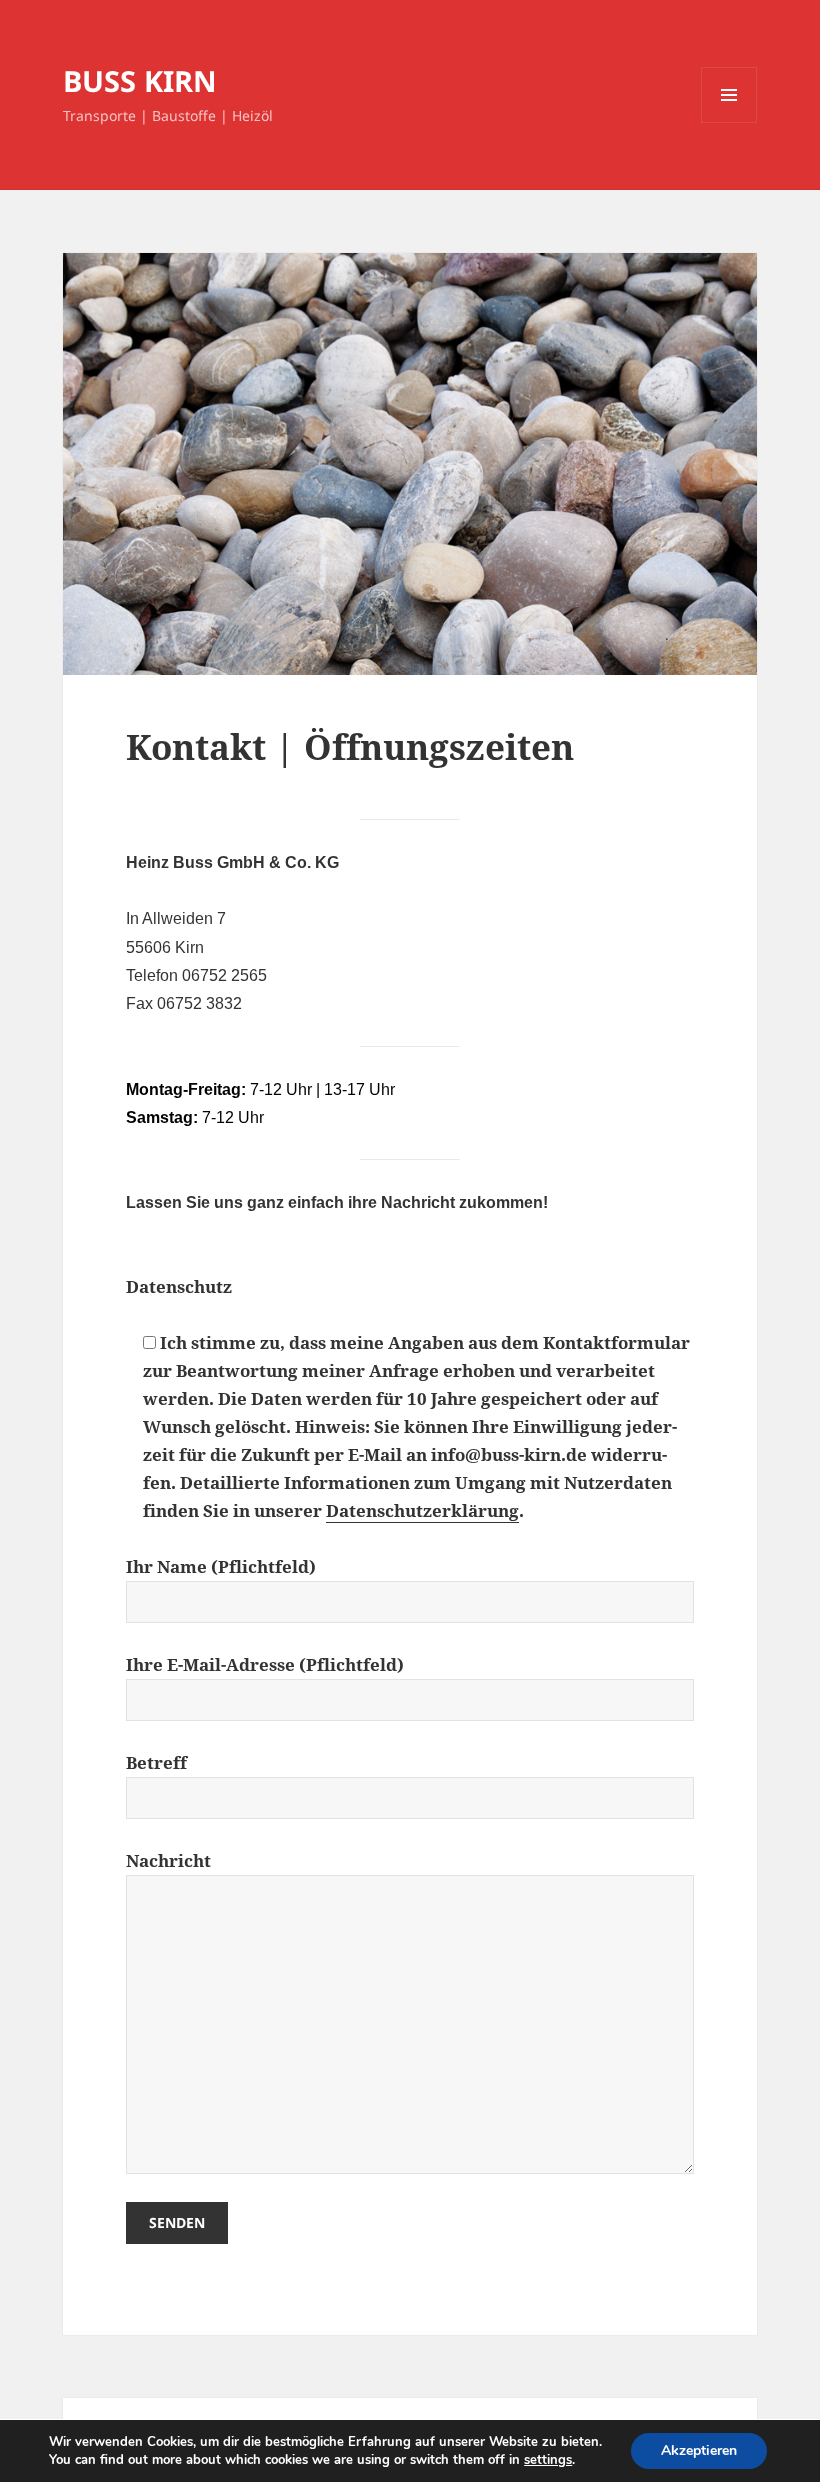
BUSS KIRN (140, 80)
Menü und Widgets (729, 122)
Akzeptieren (699, 2450)
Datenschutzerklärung (422, 1510)
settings (548, 2460)
